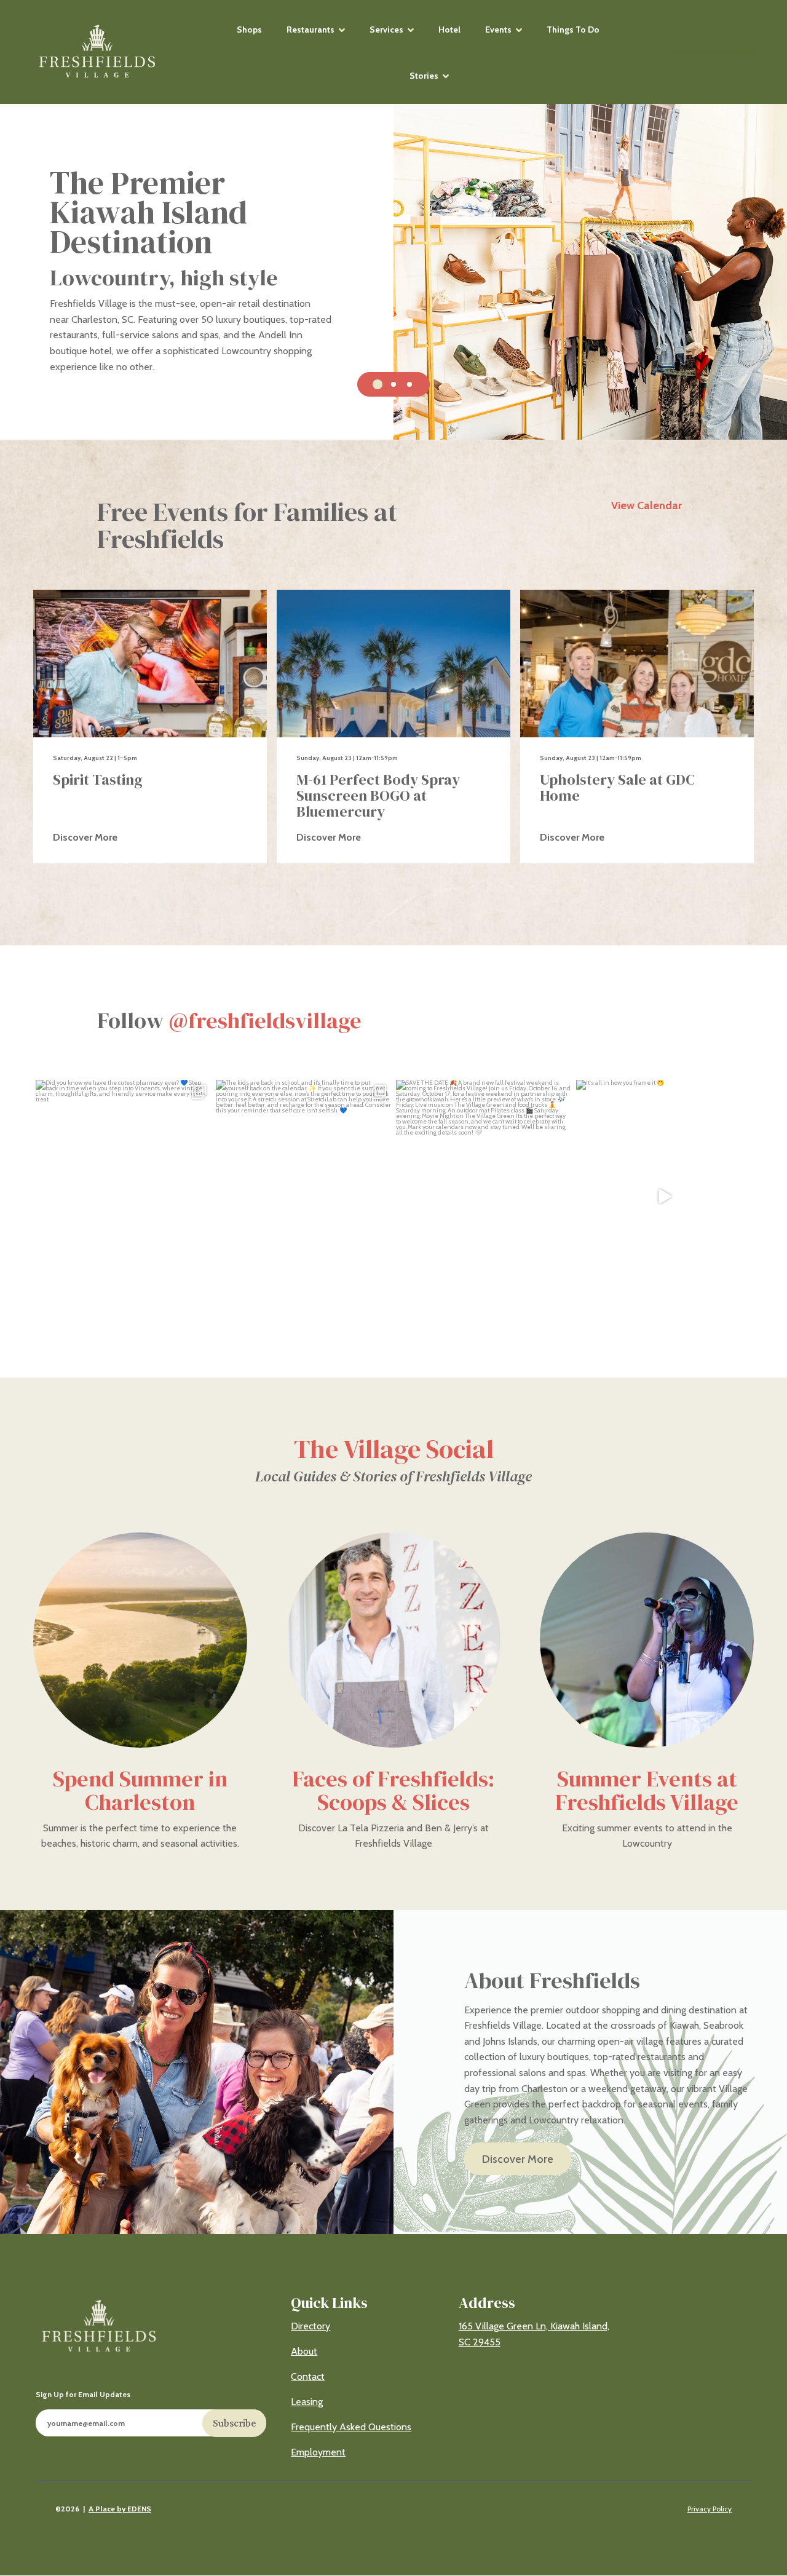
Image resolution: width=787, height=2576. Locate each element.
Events (498, 30)
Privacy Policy (710, 2509)
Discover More (85, 837)
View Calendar (647, 505)
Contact (308, 2376)
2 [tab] (393, 384)
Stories (424, 76)
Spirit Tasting (98, 779)
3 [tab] (409, 384)
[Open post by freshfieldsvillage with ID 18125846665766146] (484, 1196)
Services (386, 30)
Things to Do (267, 310)
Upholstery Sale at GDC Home (617, 787)
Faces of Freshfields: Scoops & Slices (393, 1790)
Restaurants (310, 30)
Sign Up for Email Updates (83, 2394)
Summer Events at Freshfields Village (647, 1790)
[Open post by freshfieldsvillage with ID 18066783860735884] (664, 1196)
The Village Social (394, 1449)
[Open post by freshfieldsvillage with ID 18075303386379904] (303, 1196)
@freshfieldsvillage (263, 1020)
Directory (310, 2326)
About (304, 2351)
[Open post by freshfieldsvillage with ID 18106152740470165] (123, 1196)
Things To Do (573, 30)
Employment (318, 2452)
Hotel (449, 30)
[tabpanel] (393, 271)
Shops (249, 30)
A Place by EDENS (120, 2509)
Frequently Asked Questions (351, 2427)
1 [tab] (378, 384)
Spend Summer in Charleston (140, 1790)
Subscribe (234, 2423)
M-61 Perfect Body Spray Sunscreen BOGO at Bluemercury (378, 795)
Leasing (307, 2402)
